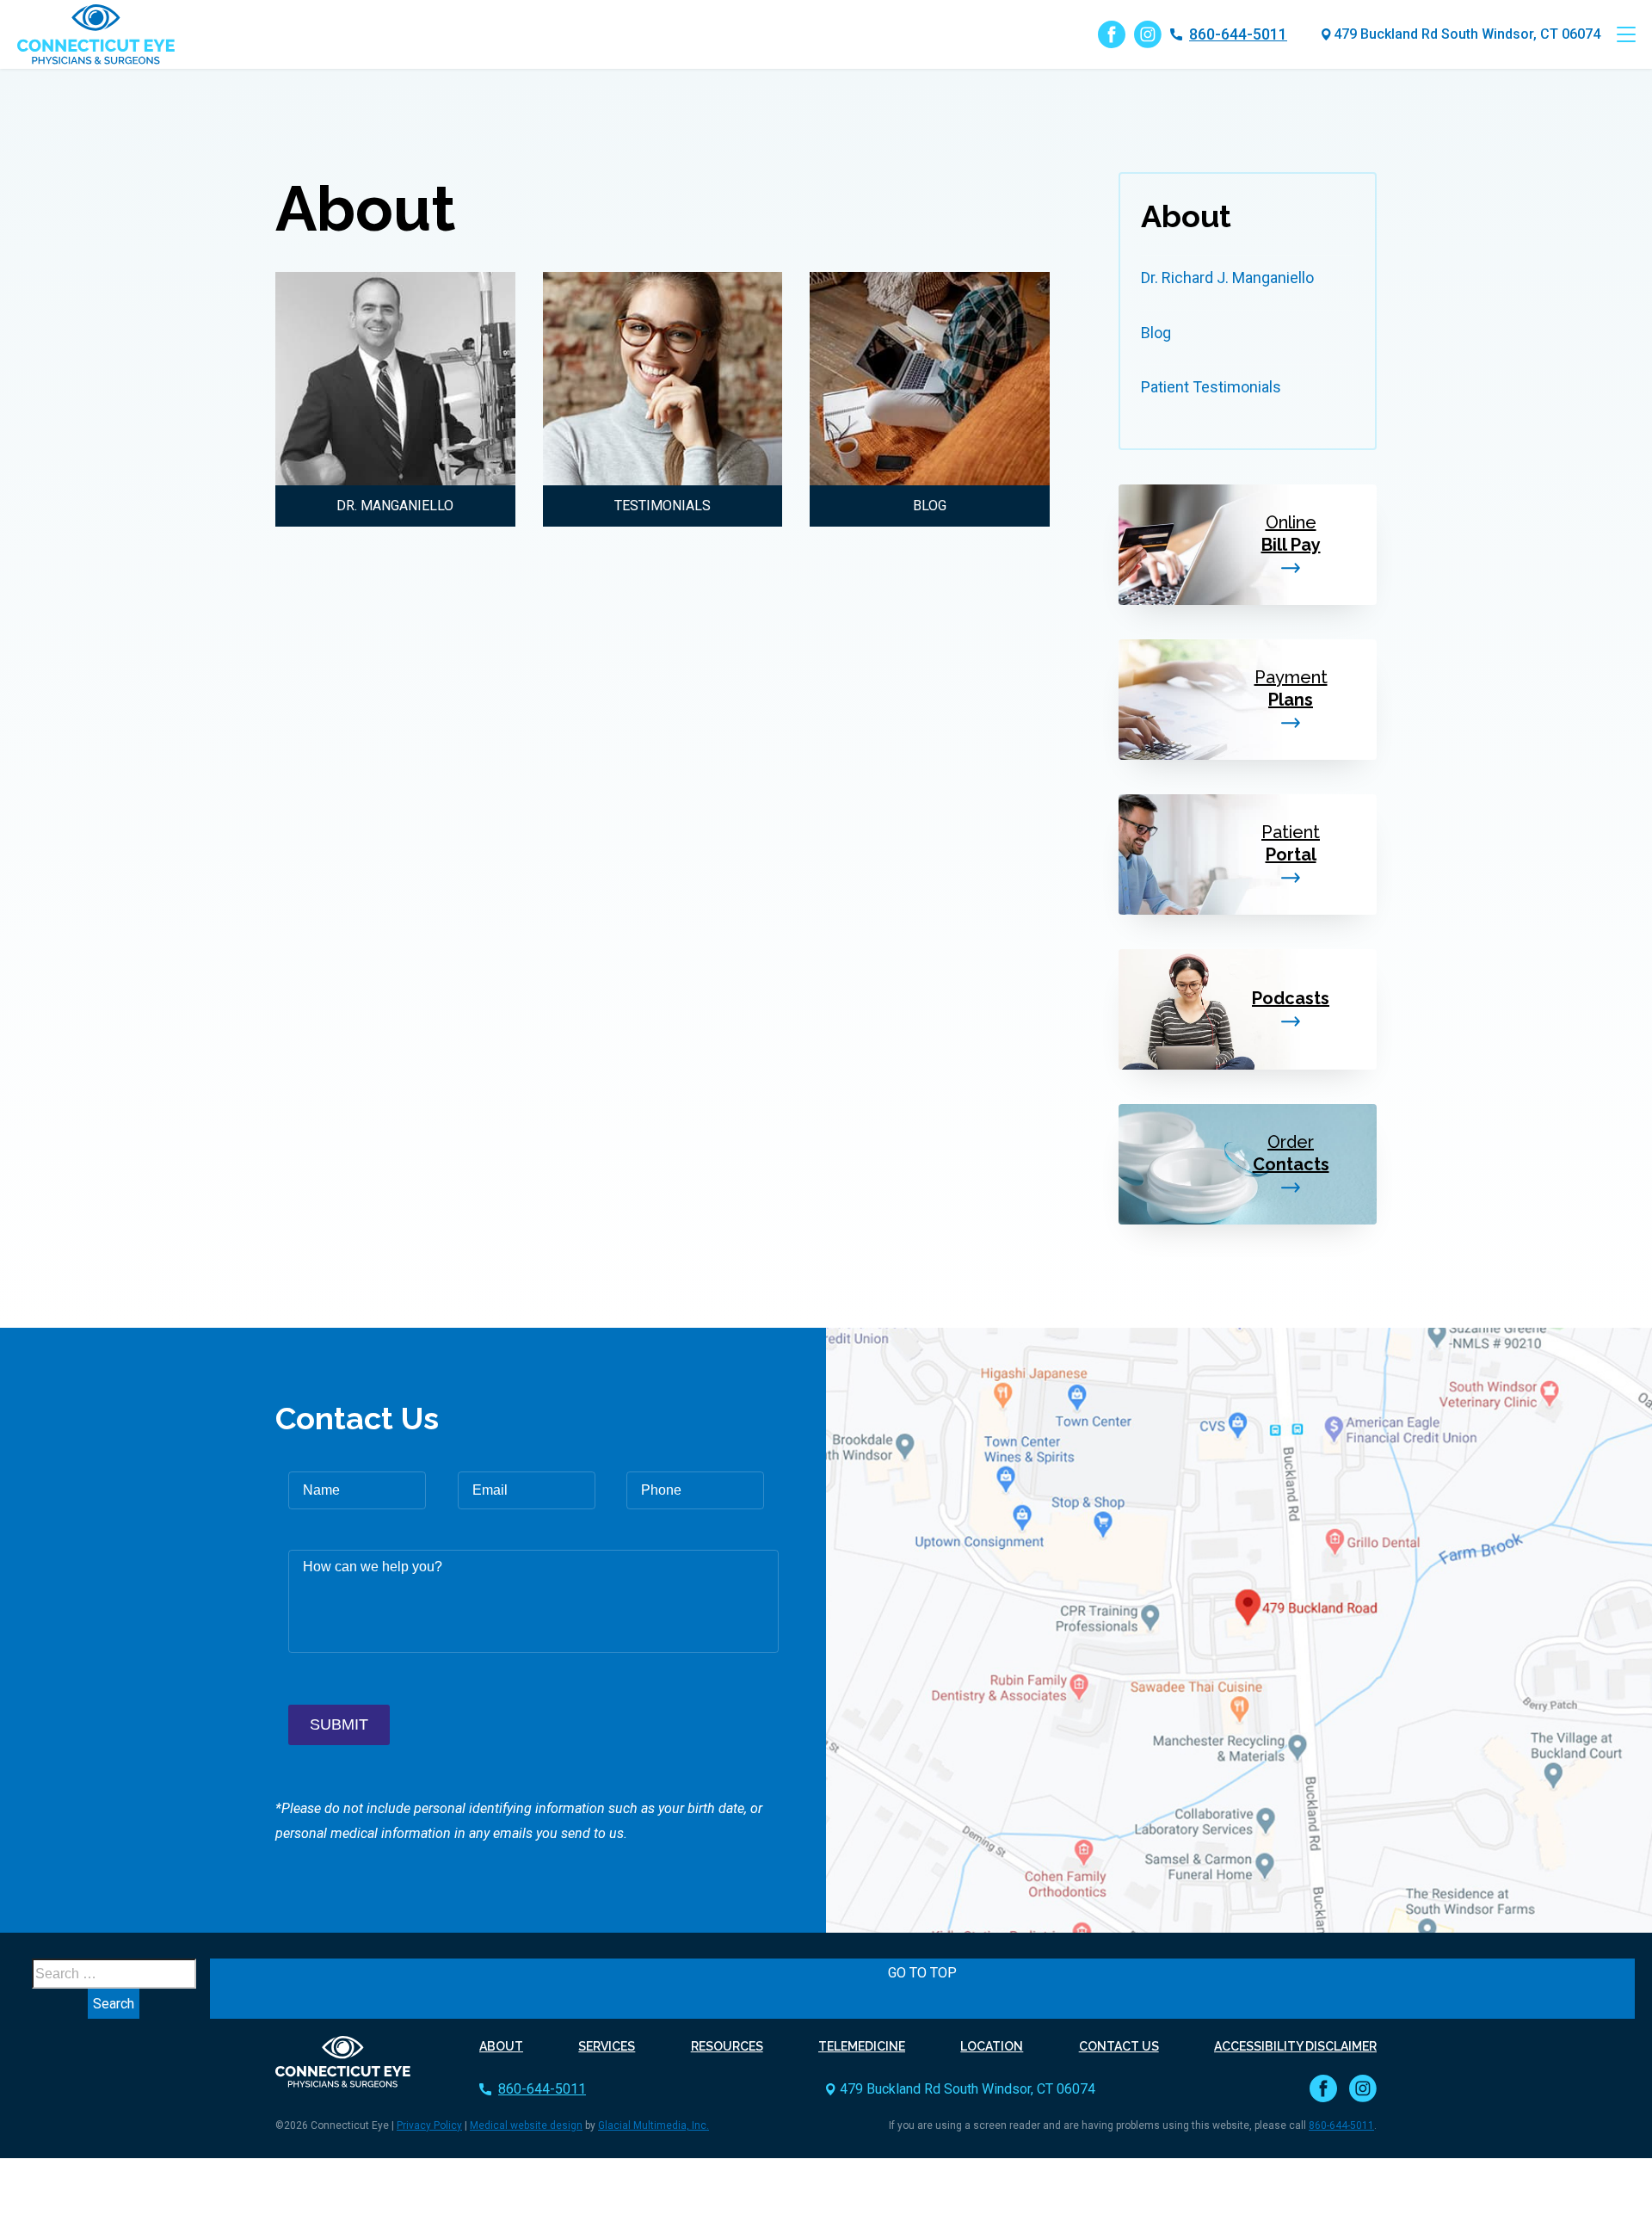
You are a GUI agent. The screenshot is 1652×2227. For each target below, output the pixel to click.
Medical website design (526, 2125)
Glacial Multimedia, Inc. (653, 2125)
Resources (727, 2046)
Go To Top (922, 1973)
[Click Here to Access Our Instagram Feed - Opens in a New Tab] (1148, 34)
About (1186, 216)
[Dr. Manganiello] (395, 379)
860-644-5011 (1238, 34)
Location (992, 2046)
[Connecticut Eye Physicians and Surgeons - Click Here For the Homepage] (96, 34)
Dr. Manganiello (395, 506)
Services (607, 2046)
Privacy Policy (429, 2125)
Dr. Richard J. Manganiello (1227, 278)
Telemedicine (862, 2046)
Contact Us (1119, 2046)
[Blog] (930, 379)
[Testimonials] (663, 379)
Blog (930, 506)
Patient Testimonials (1211, 387)
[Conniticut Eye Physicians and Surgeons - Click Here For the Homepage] (343, 2060)
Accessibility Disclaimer (1295, 2046)
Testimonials (663, 506)
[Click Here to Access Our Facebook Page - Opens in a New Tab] (1112, 34)
